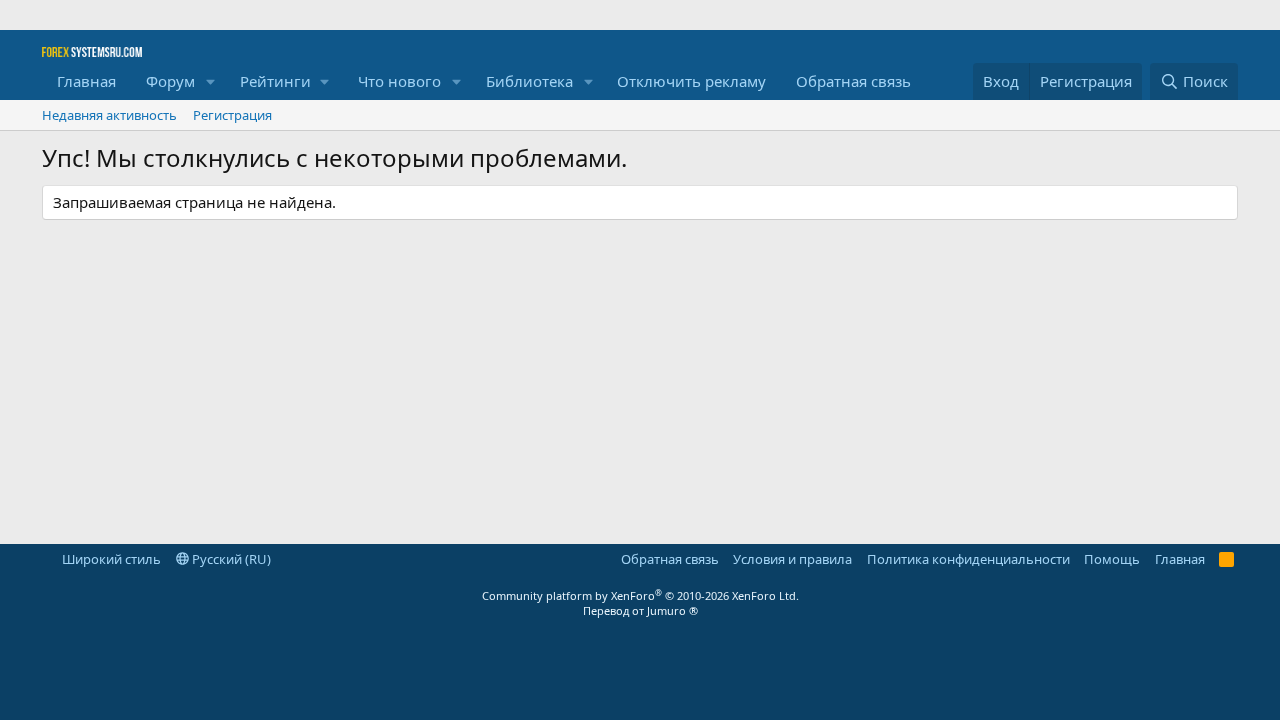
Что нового (399, 81)
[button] (211, 81)
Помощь (1112, 559)
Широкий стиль (110, 559)
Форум (170, 81)
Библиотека (529, 81)
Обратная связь (853, 81)
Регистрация (232, 115)
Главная (86, 81)
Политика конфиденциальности (968, 559)
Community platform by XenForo (640, 595)
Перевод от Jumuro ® (640, 610)
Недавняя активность (109, 115)
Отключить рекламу (691, 81)
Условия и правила (792, 559)
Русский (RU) (230, 559)
